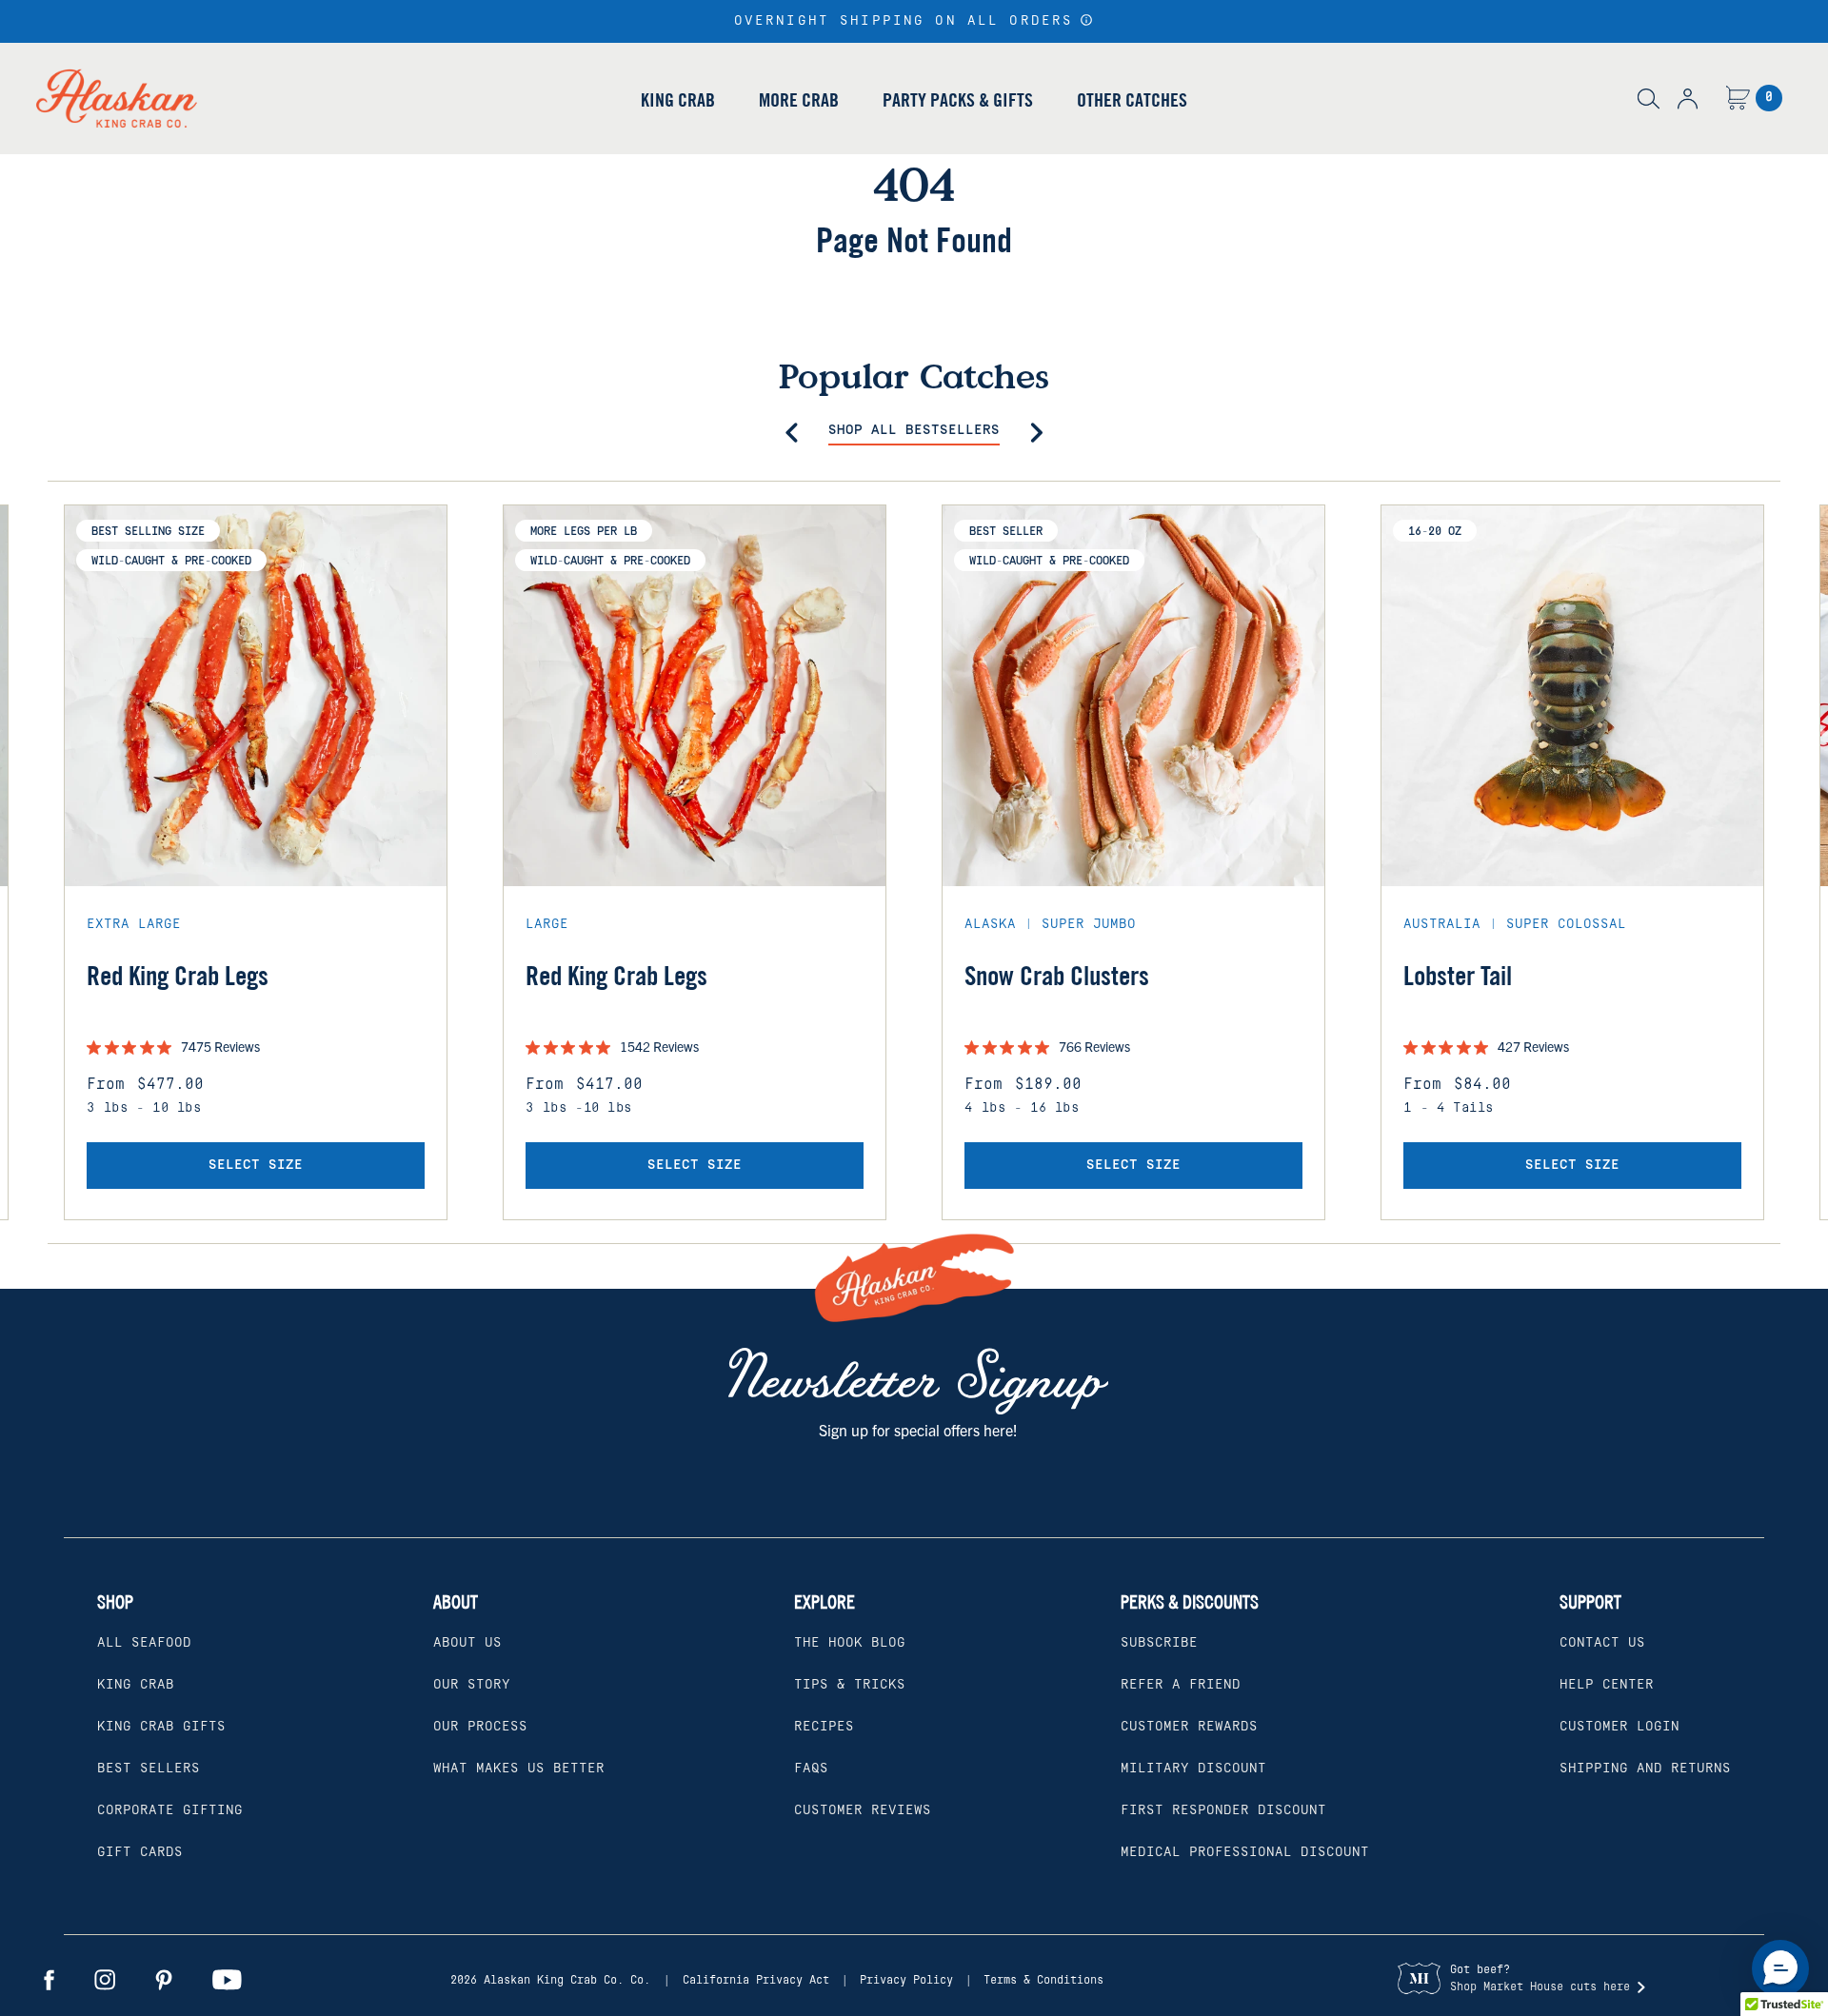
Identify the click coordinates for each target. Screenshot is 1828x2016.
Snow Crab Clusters (1057, 976)
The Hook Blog (850, 1643)
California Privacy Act (756, 1980)
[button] (1087, 20)
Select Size (256, 1165)
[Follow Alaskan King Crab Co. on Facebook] (49, 1980)
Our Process (480, 1727)
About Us (467, 1643)
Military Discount (1193, 1769)
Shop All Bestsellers (914, 430)
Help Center (1607, 1685)
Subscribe (1159, 1643)
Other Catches (1132, 99)
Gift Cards (140, 1852)
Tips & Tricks (850, 1685)
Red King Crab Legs (178, 976)
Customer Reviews (863, 1810)
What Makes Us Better (519, 1769)
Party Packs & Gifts (958, 99)
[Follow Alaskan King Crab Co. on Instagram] (105, 1980)
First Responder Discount (1223, 1810)
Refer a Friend (1181, 1685)
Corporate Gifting (170, 1810)
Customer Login (1619, 1727)
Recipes (824, 1727)
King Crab (678, 99)
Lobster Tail (1458, 976)
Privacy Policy (906, 1980)
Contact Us (1602, 1643)
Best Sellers (149, 1769)
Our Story (472, 1685)
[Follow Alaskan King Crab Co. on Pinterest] (164, 1980)
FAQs (811, 1769)
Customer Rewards (1189, 1727)
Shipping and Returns (1645, 1769)
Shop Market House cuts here (1540, 1987)
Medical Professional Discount (1245, 1852)
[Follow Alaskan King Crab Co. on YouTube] (227, 1980)
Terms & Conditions (1043, 1980)
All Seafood (144, 1643)
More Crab (799, 99)
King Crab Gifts (161, 1727)
